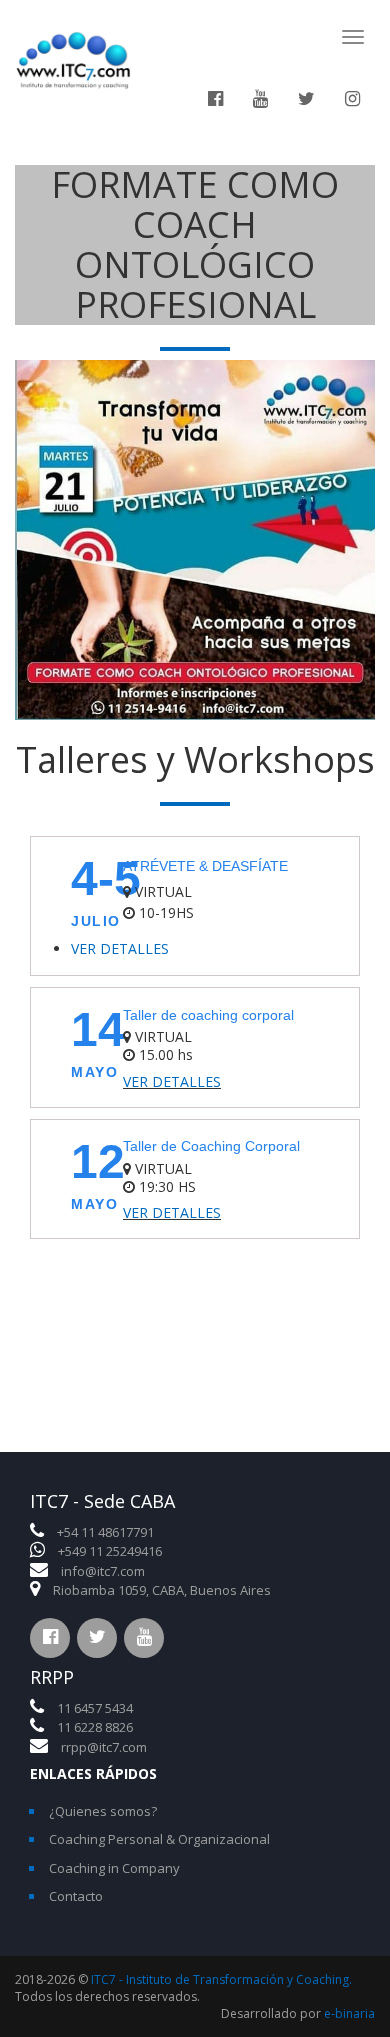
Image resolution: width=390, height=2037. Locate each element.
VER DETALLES (120, 948)
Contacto (76, 1896)
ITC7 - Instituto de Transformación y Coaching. (221, 1979)
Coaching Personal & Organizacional (159, 1839)
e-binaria (349, 2013)
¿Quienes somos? (103, 1811)
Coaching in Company (114, 1868)
